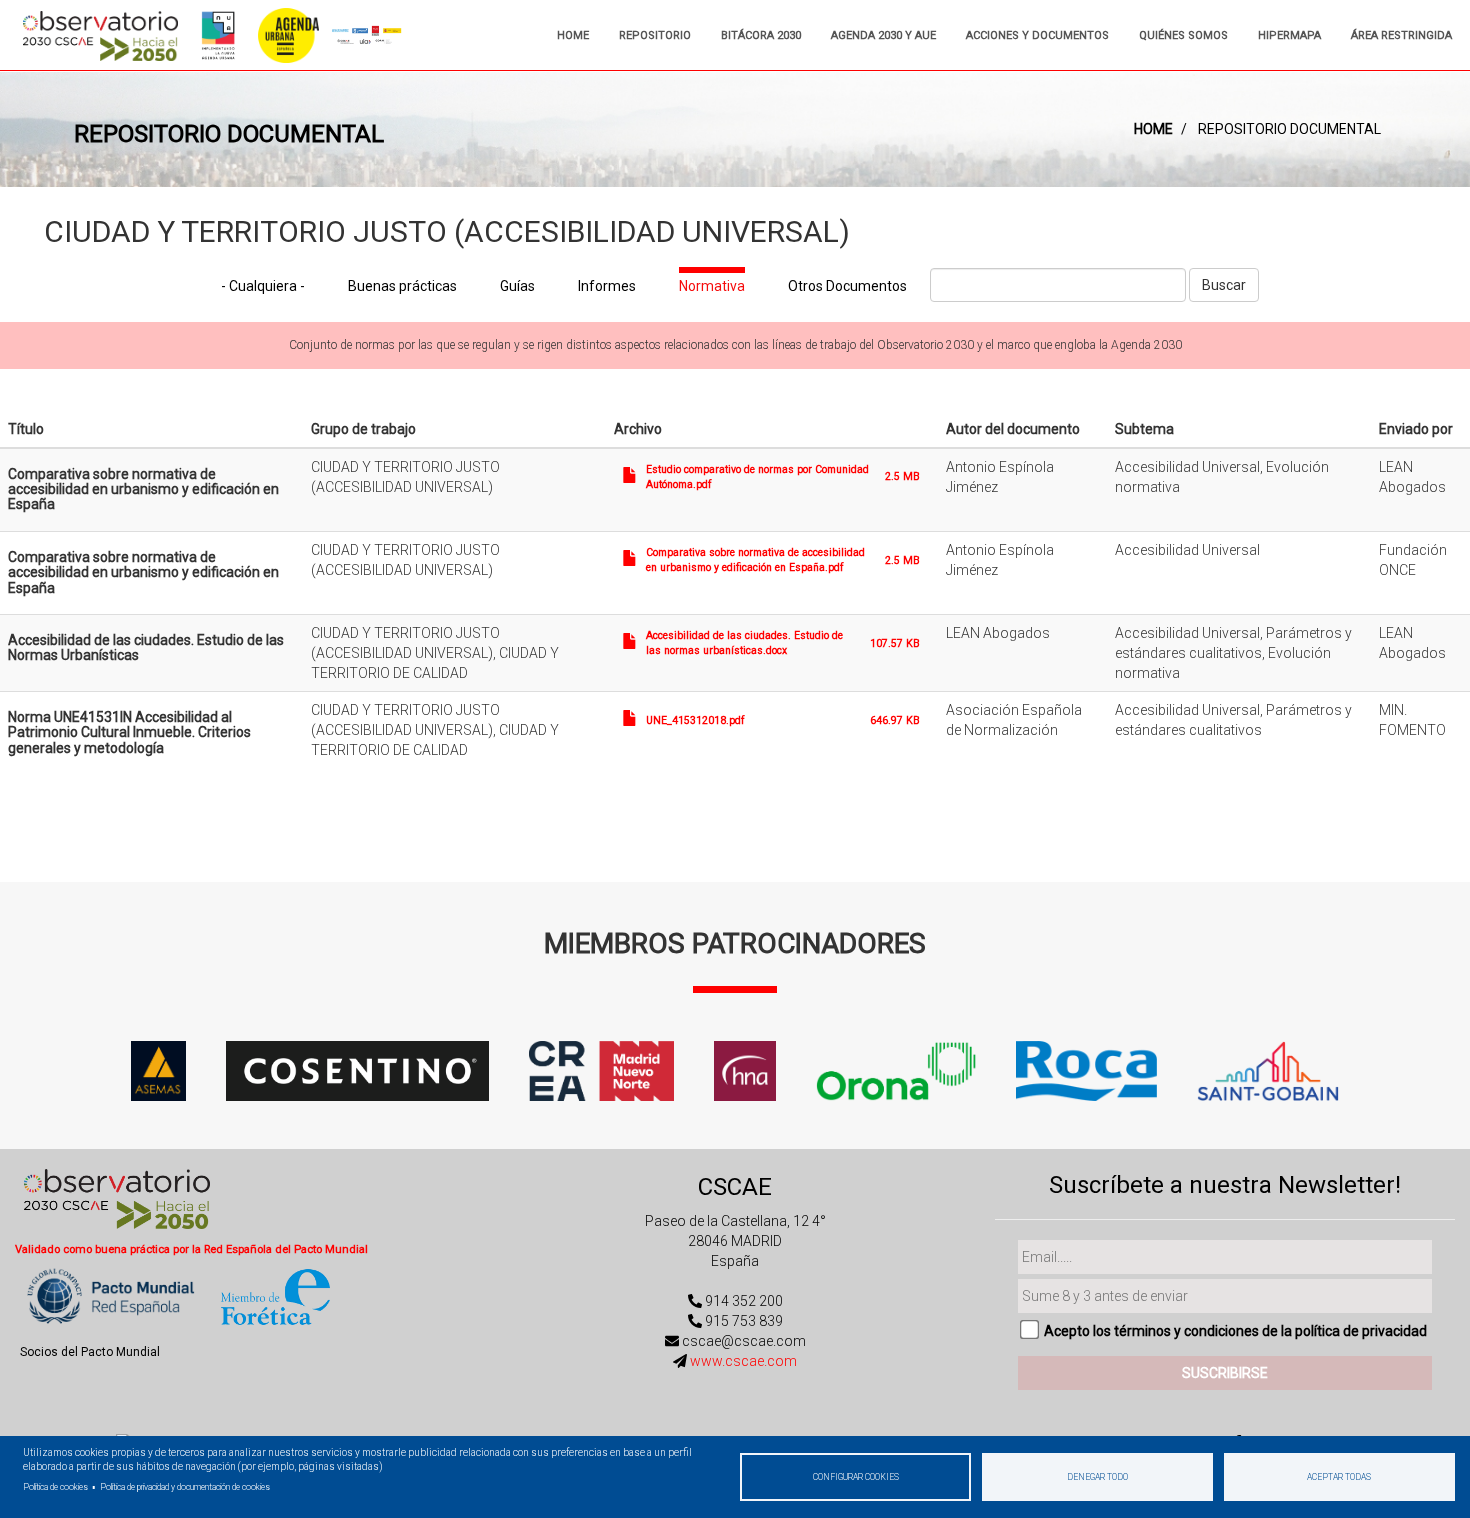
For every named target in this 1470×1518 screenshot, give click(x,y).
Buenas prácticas (402, 286)
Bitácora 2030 (761, 35)
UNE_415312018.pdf (695, 720)
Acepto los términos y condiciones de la (1235, 1331)
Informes (607, 286)
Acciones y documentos (1037, 35)
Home (573, 35)
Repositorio (655, 35)
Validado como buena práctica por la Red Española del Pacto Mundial (191, 1249)
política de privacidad (1361, 1331)
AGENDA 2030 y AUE (883, 35)
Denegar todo (1097, 1477)
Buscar (1224, 285)
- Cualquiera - (263, 286)
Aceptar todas (1339, 1477)
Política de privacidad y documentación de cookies (185, 1487)
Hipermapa (1289, 35)
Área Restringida (1401, 35)
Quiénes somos (1183, 35)
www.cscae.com (743, 1361)
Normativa (712, 286)
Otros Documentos (847, 286)
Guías (517, 286)
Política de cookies (55, 1487)
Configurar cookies (856, 1477)
